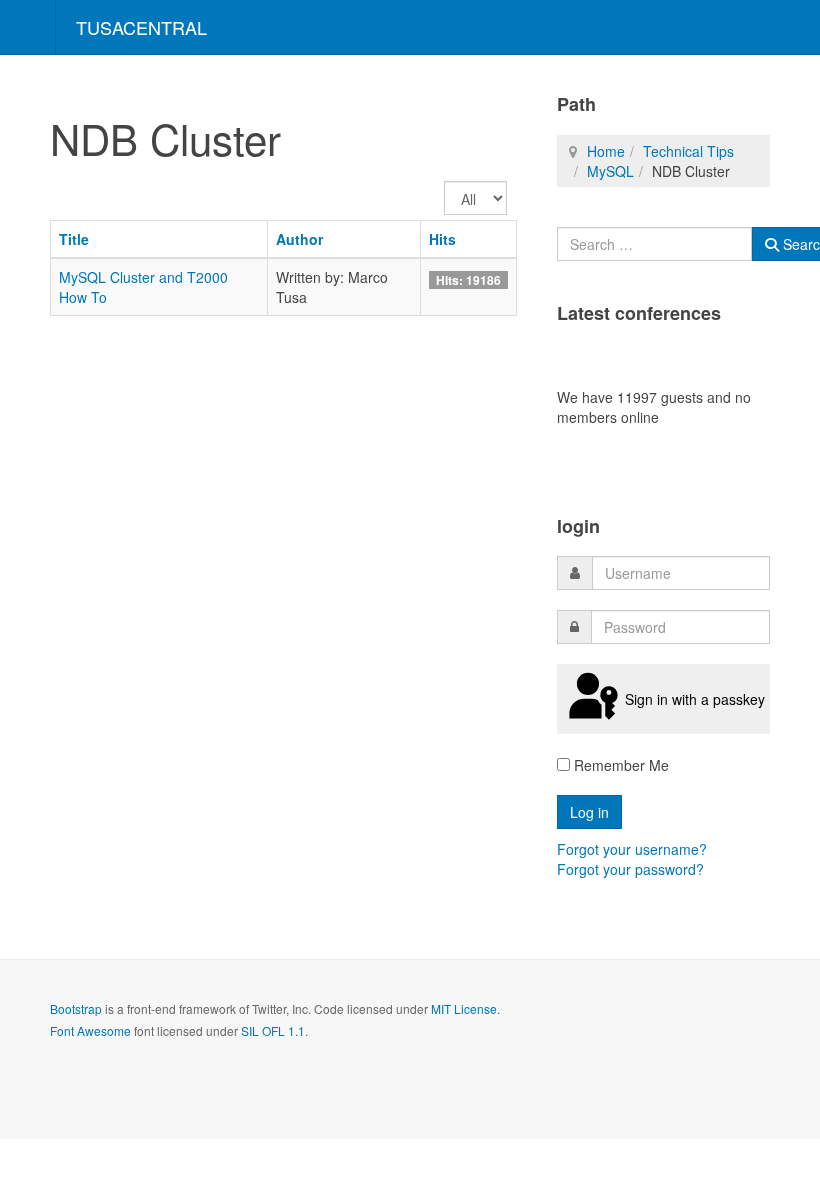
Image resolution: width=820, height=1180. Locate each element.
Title (74, 239)
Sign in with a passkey (695, 699)
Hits (442, 239)
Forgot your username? (632, 849)
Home (606, 151)
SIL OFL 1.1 (273, 1030)
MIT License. (465, 1008)
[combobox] (654, 244)
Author (299, 239)
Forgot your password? (630, 869)
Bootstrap (76, 1008)
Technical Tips (688, 151)
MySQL (610, 171)
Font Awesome (90, 1030)
